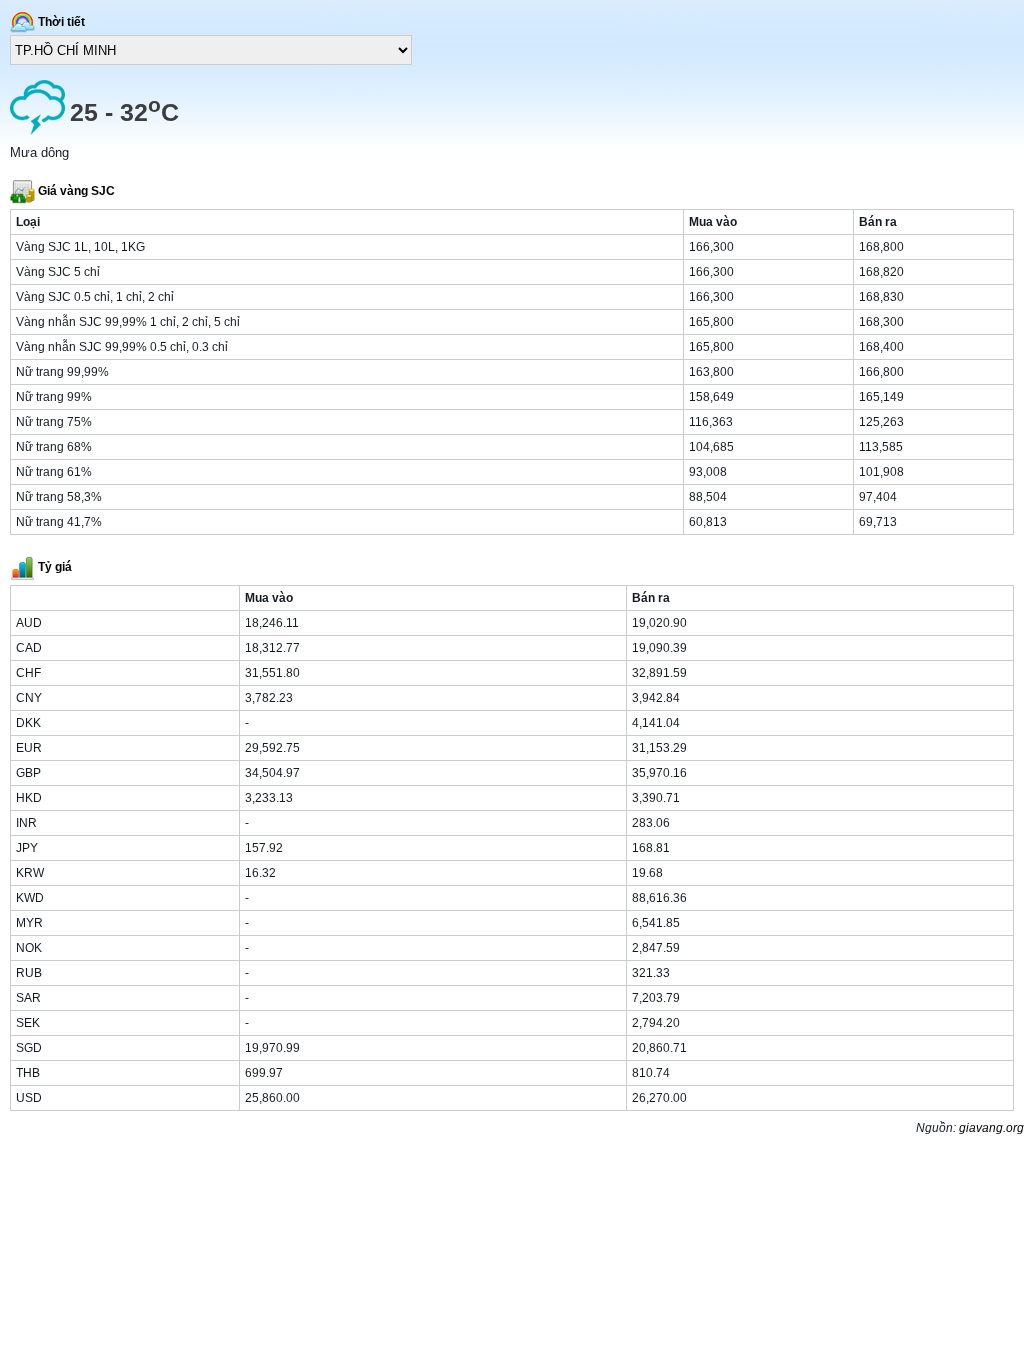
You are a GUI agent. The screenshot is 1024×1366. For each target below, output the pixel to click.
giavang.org (991, 1128)
